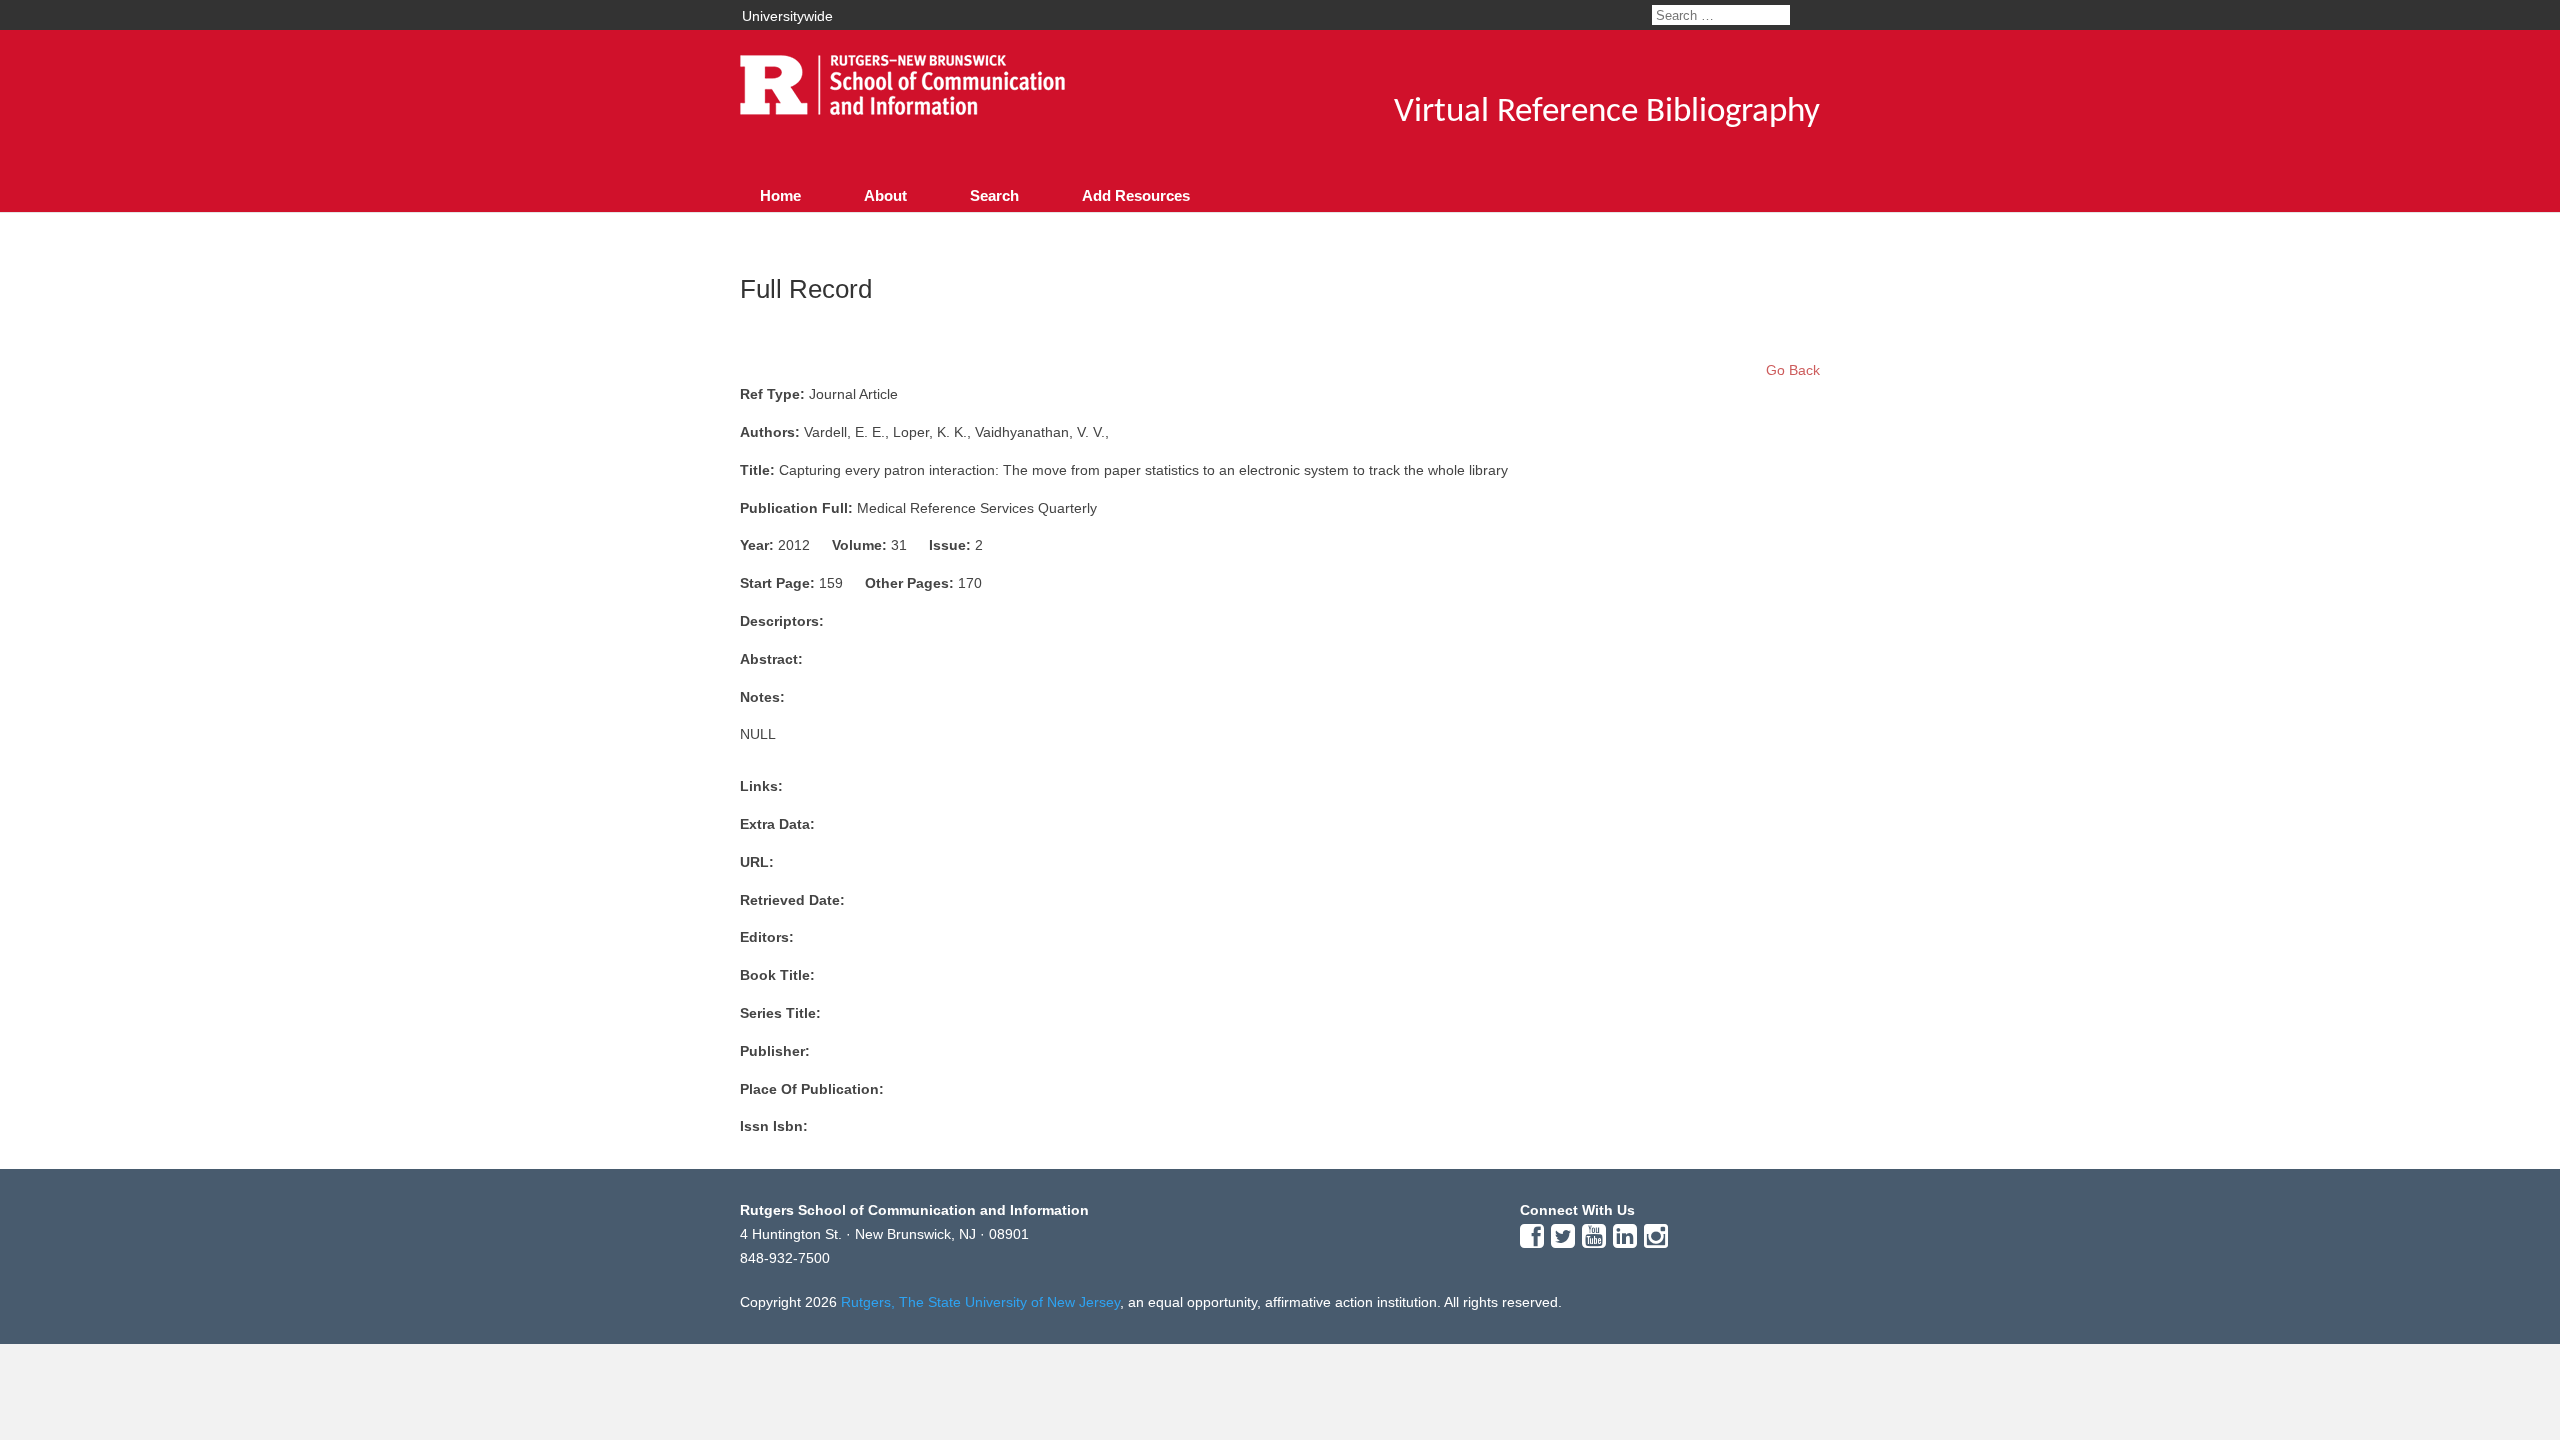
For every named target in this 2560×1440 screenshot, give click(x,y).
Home (780, 195)
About (885, 195)
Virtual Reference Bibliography (1607, 112)
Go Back (1793, 370)
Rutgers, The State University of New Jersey (980, 1302)
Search (994, 195)
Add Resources (1136, 195)
